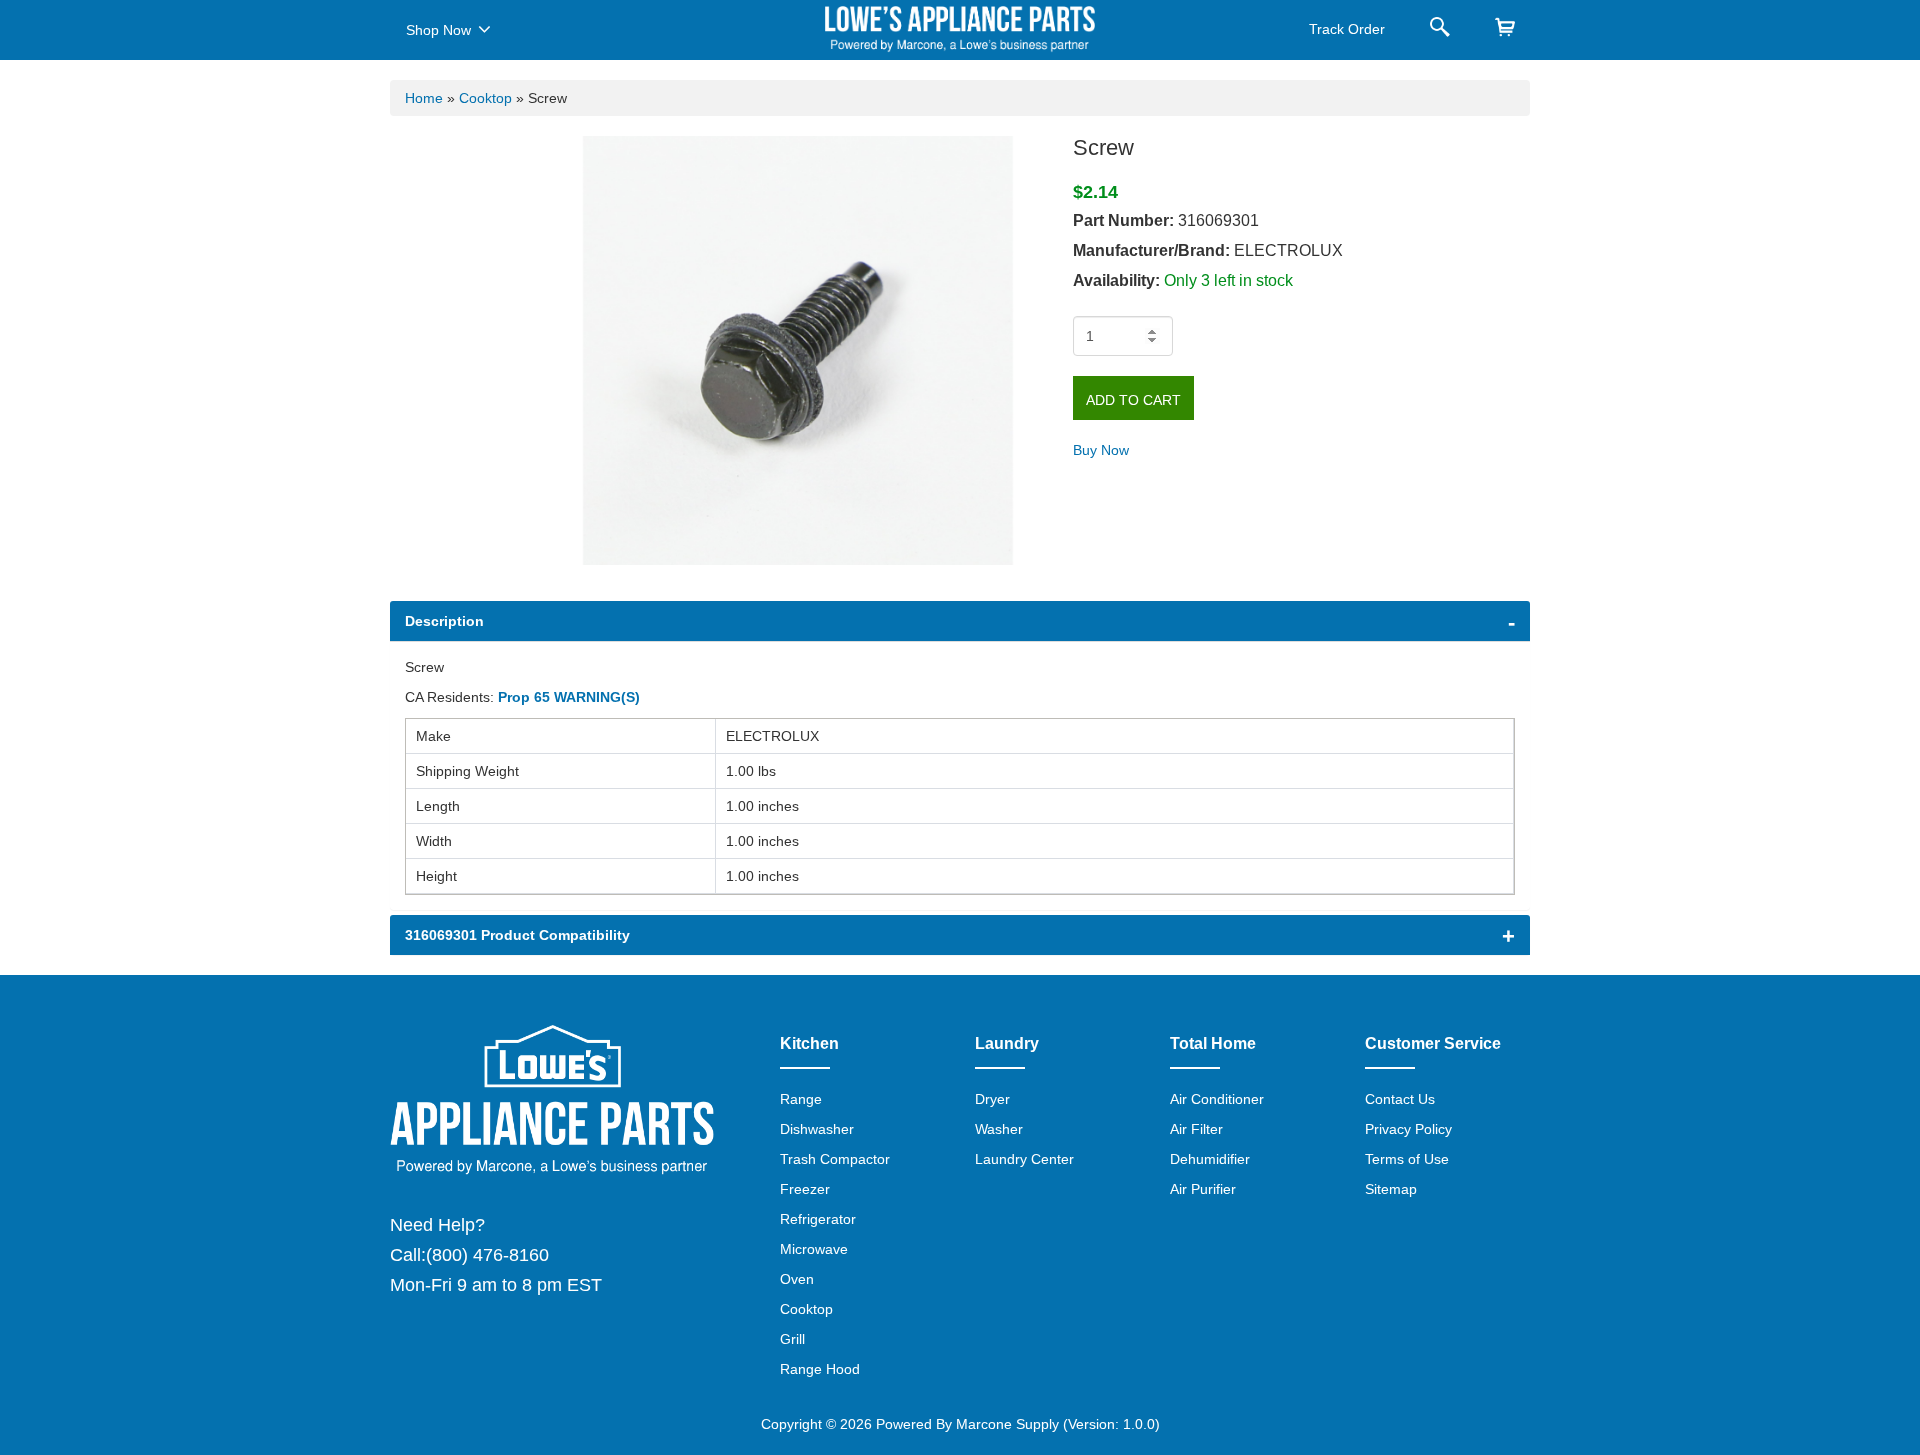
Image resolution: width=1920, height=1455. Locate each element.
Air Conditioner (1217, 1099)
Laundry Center (1024, 1159)
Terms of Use (1407, 1159)
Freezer (805, 1189)
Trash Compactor (835, 1159)
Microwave (814, 1249)
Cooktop (485, 98)
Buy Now (1101, 450)
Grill (792, 1339)
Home (424, 98)
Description (444, 621)
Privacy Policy (1408, 1129)
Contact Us (1400, 1099)
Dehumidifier (1210, 1159)
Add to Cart (1133, 400)
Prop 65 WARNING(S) (569, 697)
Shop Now (438, 30)
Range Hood (820, 1369)
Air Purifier (1203, 1189)
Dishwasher (817, 1129)
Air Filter (1196, 1129)
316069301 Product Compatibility (517, 935)
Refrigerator (818, 1219)
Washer (999, 1129)
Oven (797, 1279)
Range (801, 1099)
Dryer (992, 1099)
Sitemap (1391, 1189)
